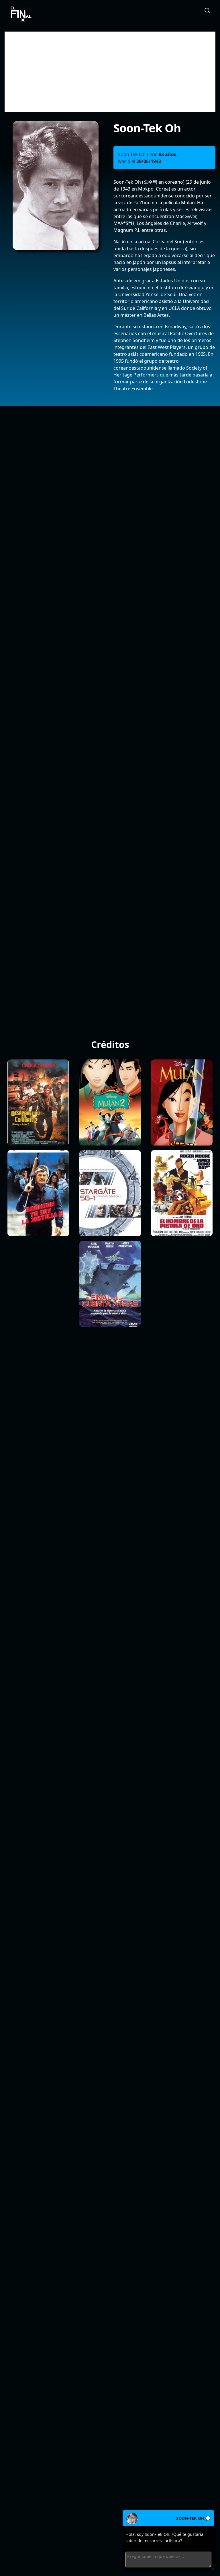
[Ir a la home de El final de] (19, 14)
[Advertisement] (110, 72)
